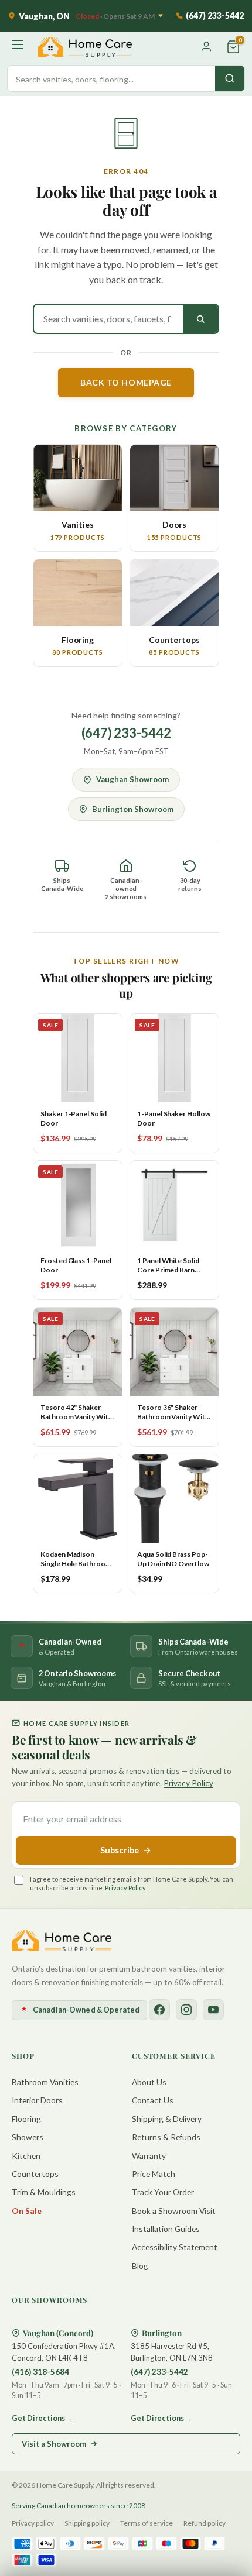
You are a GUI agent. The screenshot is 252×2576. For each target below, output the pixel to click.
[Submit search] (200, 319)
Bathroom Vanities (45, 2082)
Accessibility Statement (175, 2247)
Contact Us (153, 2100)
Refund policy (205, 2523)
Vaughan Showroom (132, 779)
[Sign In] (206, 47)
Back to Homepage (126, 382)
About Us (149, 2082)
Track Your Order (163, 2192)
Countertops (35, 2174)
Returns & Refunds (166, 2137)
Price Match (154, 2174)
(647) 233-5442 (126, 733)
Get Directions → (42, 2418)
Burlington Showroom (133, 809)
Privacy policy (33, 2523)
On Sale (27, 2211)
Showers (28, 2137)
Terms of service (147, 2523)
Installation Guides (166, 2229)
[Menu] (19, 47)
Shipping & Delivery (167, 2119)
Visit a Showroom (54, 2444)
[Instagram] (186, 2010)
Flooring (26, 2119)
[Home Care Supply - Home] (62, 1941)
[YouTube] (213, 2010)
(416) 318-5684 (40, 2372)
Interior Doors (37, 2100)
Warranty (149, 2156)
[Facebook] (159, 2010)
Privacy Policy (188, 1783)
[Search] (230, 78)
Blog (140, 2266)
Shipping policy (87, 2523)
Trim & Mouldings (44, 2192)
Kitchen (26, 2156)
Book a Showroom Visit (174, 2211)
